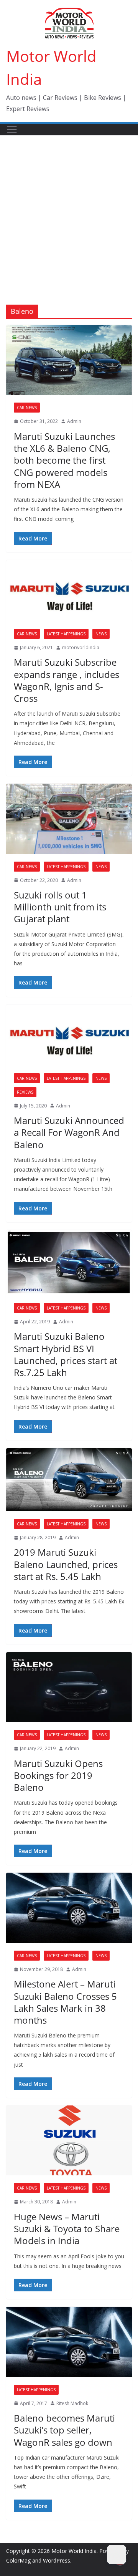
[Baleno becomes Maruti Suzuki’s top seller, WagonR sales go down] (69, 2342)
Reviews (25, 1092)
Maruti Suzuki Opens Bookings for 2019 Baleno (58, 1775)
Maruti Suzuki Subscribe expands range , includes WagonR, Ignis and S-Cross (67, 680)
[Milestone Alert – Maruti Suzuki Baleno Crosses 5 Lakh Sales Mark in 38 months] (69, 1908)
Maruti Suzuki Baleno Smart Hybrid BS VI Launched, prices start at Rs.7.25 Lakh (66, 1354)
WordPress (57, 2560)
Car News (27, 408)
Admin (74, 421)
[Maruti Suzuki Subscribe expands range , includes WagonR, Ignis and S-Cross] (69, 591)
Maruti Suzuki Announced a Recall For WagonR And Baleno (69, 1132)
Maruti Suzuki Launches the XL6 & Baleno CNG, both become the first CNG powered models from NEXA (64, 460)
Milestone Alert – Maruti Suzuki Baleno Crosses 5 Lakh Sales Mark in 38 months (65, 2002)
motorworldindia (81, 647)
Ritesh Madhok (72, 2403)
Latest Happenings (66, 634)
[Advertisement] (69, 209)
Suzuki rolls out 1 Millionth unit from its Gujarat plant (60, 907)
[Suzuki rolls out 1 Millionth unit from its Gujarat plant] (69, 819)
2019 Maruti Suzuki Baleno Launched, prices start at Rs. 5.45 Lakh (66, 1564)
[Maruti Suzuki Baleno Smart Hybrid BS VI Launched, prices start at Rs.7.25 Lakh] (69, 1263)
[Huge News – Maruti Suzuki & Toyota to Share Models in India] (69, 2140)
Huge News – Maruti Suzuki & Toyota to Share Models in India (67, 2229)
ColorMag (18, 2560)
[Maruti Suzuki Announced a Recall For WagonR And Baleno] (69, 1035)
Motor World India (74, 2551)
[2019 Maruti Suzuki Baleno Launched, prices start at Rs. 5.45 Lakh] (69, 1480)
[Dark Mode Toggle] (117, 2554)
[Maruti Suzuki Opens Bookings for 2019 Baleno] (69, 1687)
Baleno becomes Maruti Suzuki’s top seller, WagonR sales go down (64, 2430)
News (101, 634)
